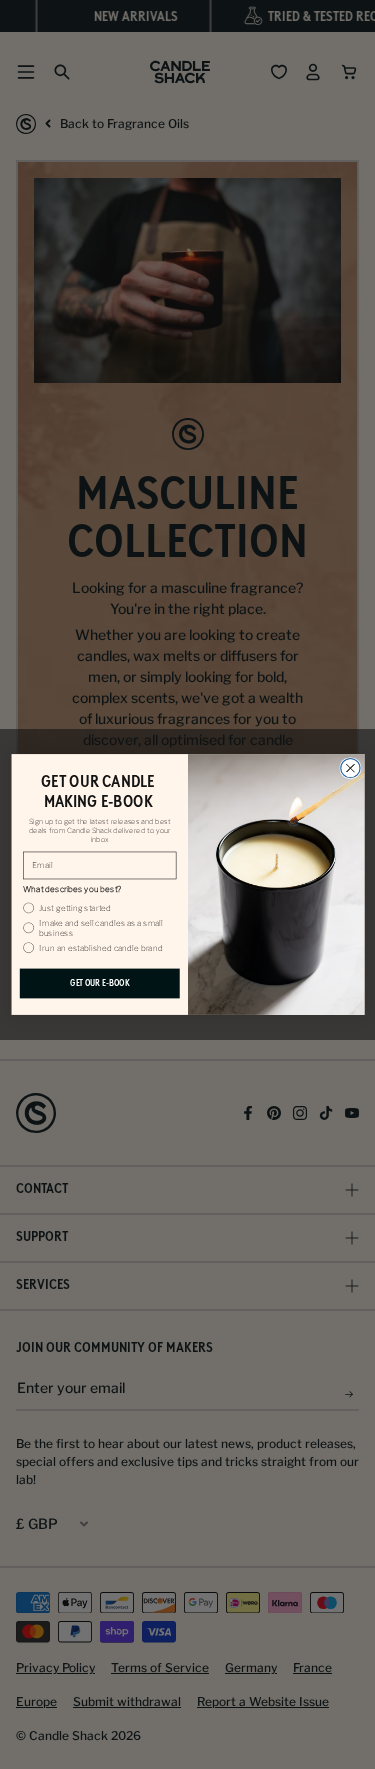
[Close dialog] (349, 767)
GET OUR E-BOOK (99, 983)
